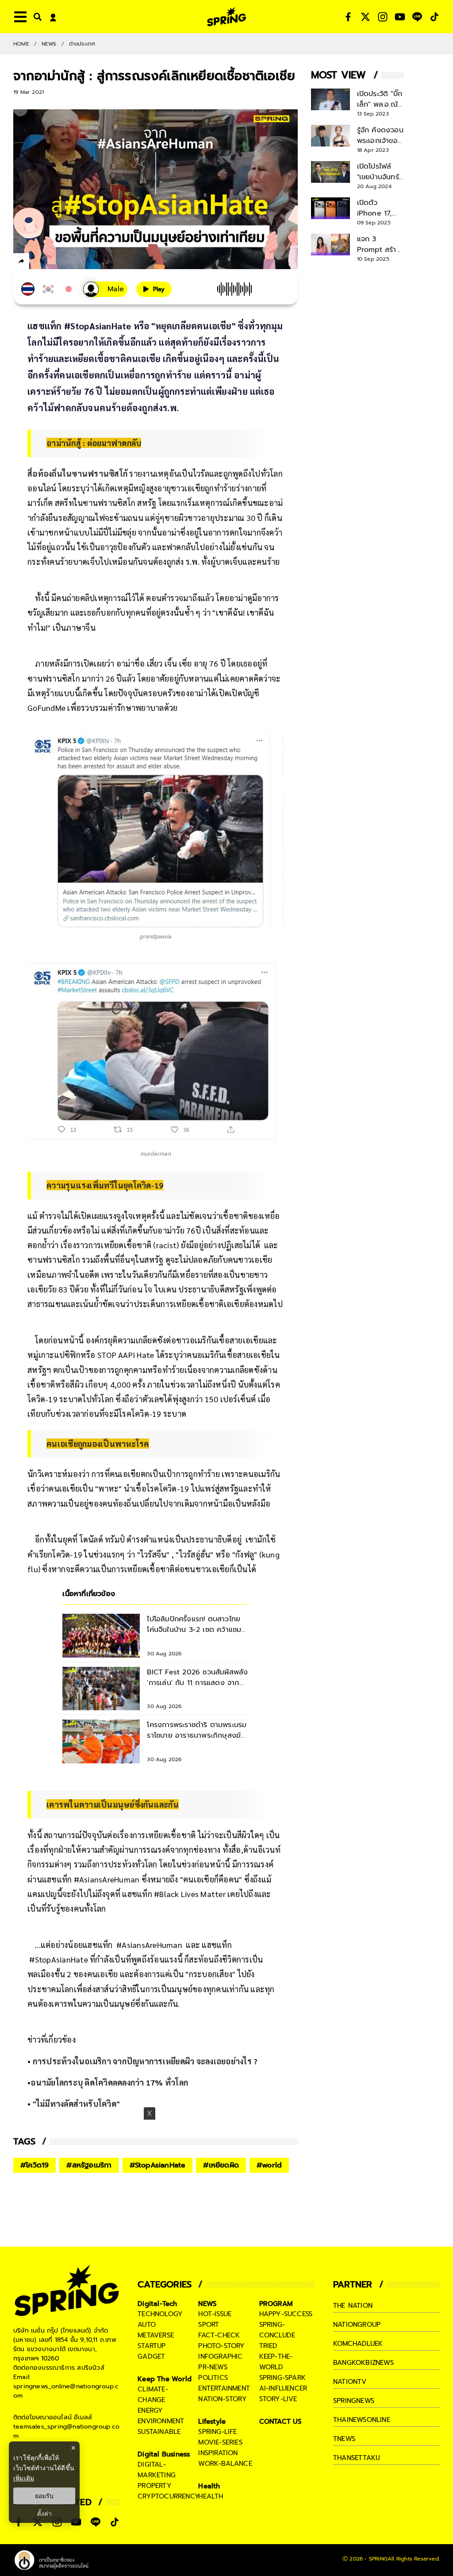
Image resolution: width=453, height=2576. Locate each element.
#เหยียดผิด (221, 2165)
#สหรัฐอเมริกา (89, 2165)
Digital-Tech (157, 2304)
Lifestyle (212, 2422)
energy (150, 2410)
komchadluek (358, 2344)
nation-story (222, 2399)
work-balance (225, 2464)
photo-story (221, 2346)
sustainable (159, 2432)
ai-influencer (283, 2388)
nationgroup (357, 2325)
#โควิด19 (35, 2165)
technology (160, 2314)
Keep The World (165, 2379)
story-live (278, 2399)
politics (213, 2378)
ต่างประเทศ (82, 44)
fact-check (219, 2335)
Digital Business (164, 2454)
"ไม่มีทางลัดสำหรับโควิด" (77, 2104)
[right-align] (36, 17)
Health (209, 2486)
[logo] (226, 17)
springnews (354, 2401)
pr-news (213, 2367)
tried (269, 2346)
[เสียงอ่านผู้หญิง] (105, 289)
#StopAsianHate (158, 2165)
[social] (348, 17)
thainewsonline (362, 2420)
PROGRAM (276, 2304)
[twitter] (53, 261)
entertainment (224, 2388)
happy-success (286, 2314)
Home (21, 44)
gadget (151, 2356)
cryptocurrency (169, 2496)
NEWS (49, 44)
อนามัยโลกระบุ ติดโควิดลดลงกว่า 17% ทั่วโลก (109, 2082)
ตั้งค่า (44, 2514)
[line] (69, 262)
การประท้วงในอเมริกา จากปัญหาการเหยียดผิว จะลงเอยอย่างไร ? (145, 2061)
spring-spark (282, 2378)
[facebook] (38, 262)
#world (269, 2165)
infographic (220, 2356)
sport (209, 2325)
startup (152, 2346)
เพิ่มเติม (24, 2478)
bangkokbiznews (363, 2363)
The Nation (353, 2306)
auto (147, 2325)
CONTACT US (281, 2422)
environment (161, 2421)
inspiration (218, 2453)
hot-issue (215, 2314)
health (211, 2496)
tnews (344, 2439)
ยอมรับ (44, 2496)
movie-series (220, 2442)
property (155, 2486)
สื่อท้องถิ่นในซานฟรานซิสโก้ (77, 473)
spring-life (217, 2432)
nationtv (350, 2382)
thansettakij (357, 2458)
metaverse (156, 2335)
